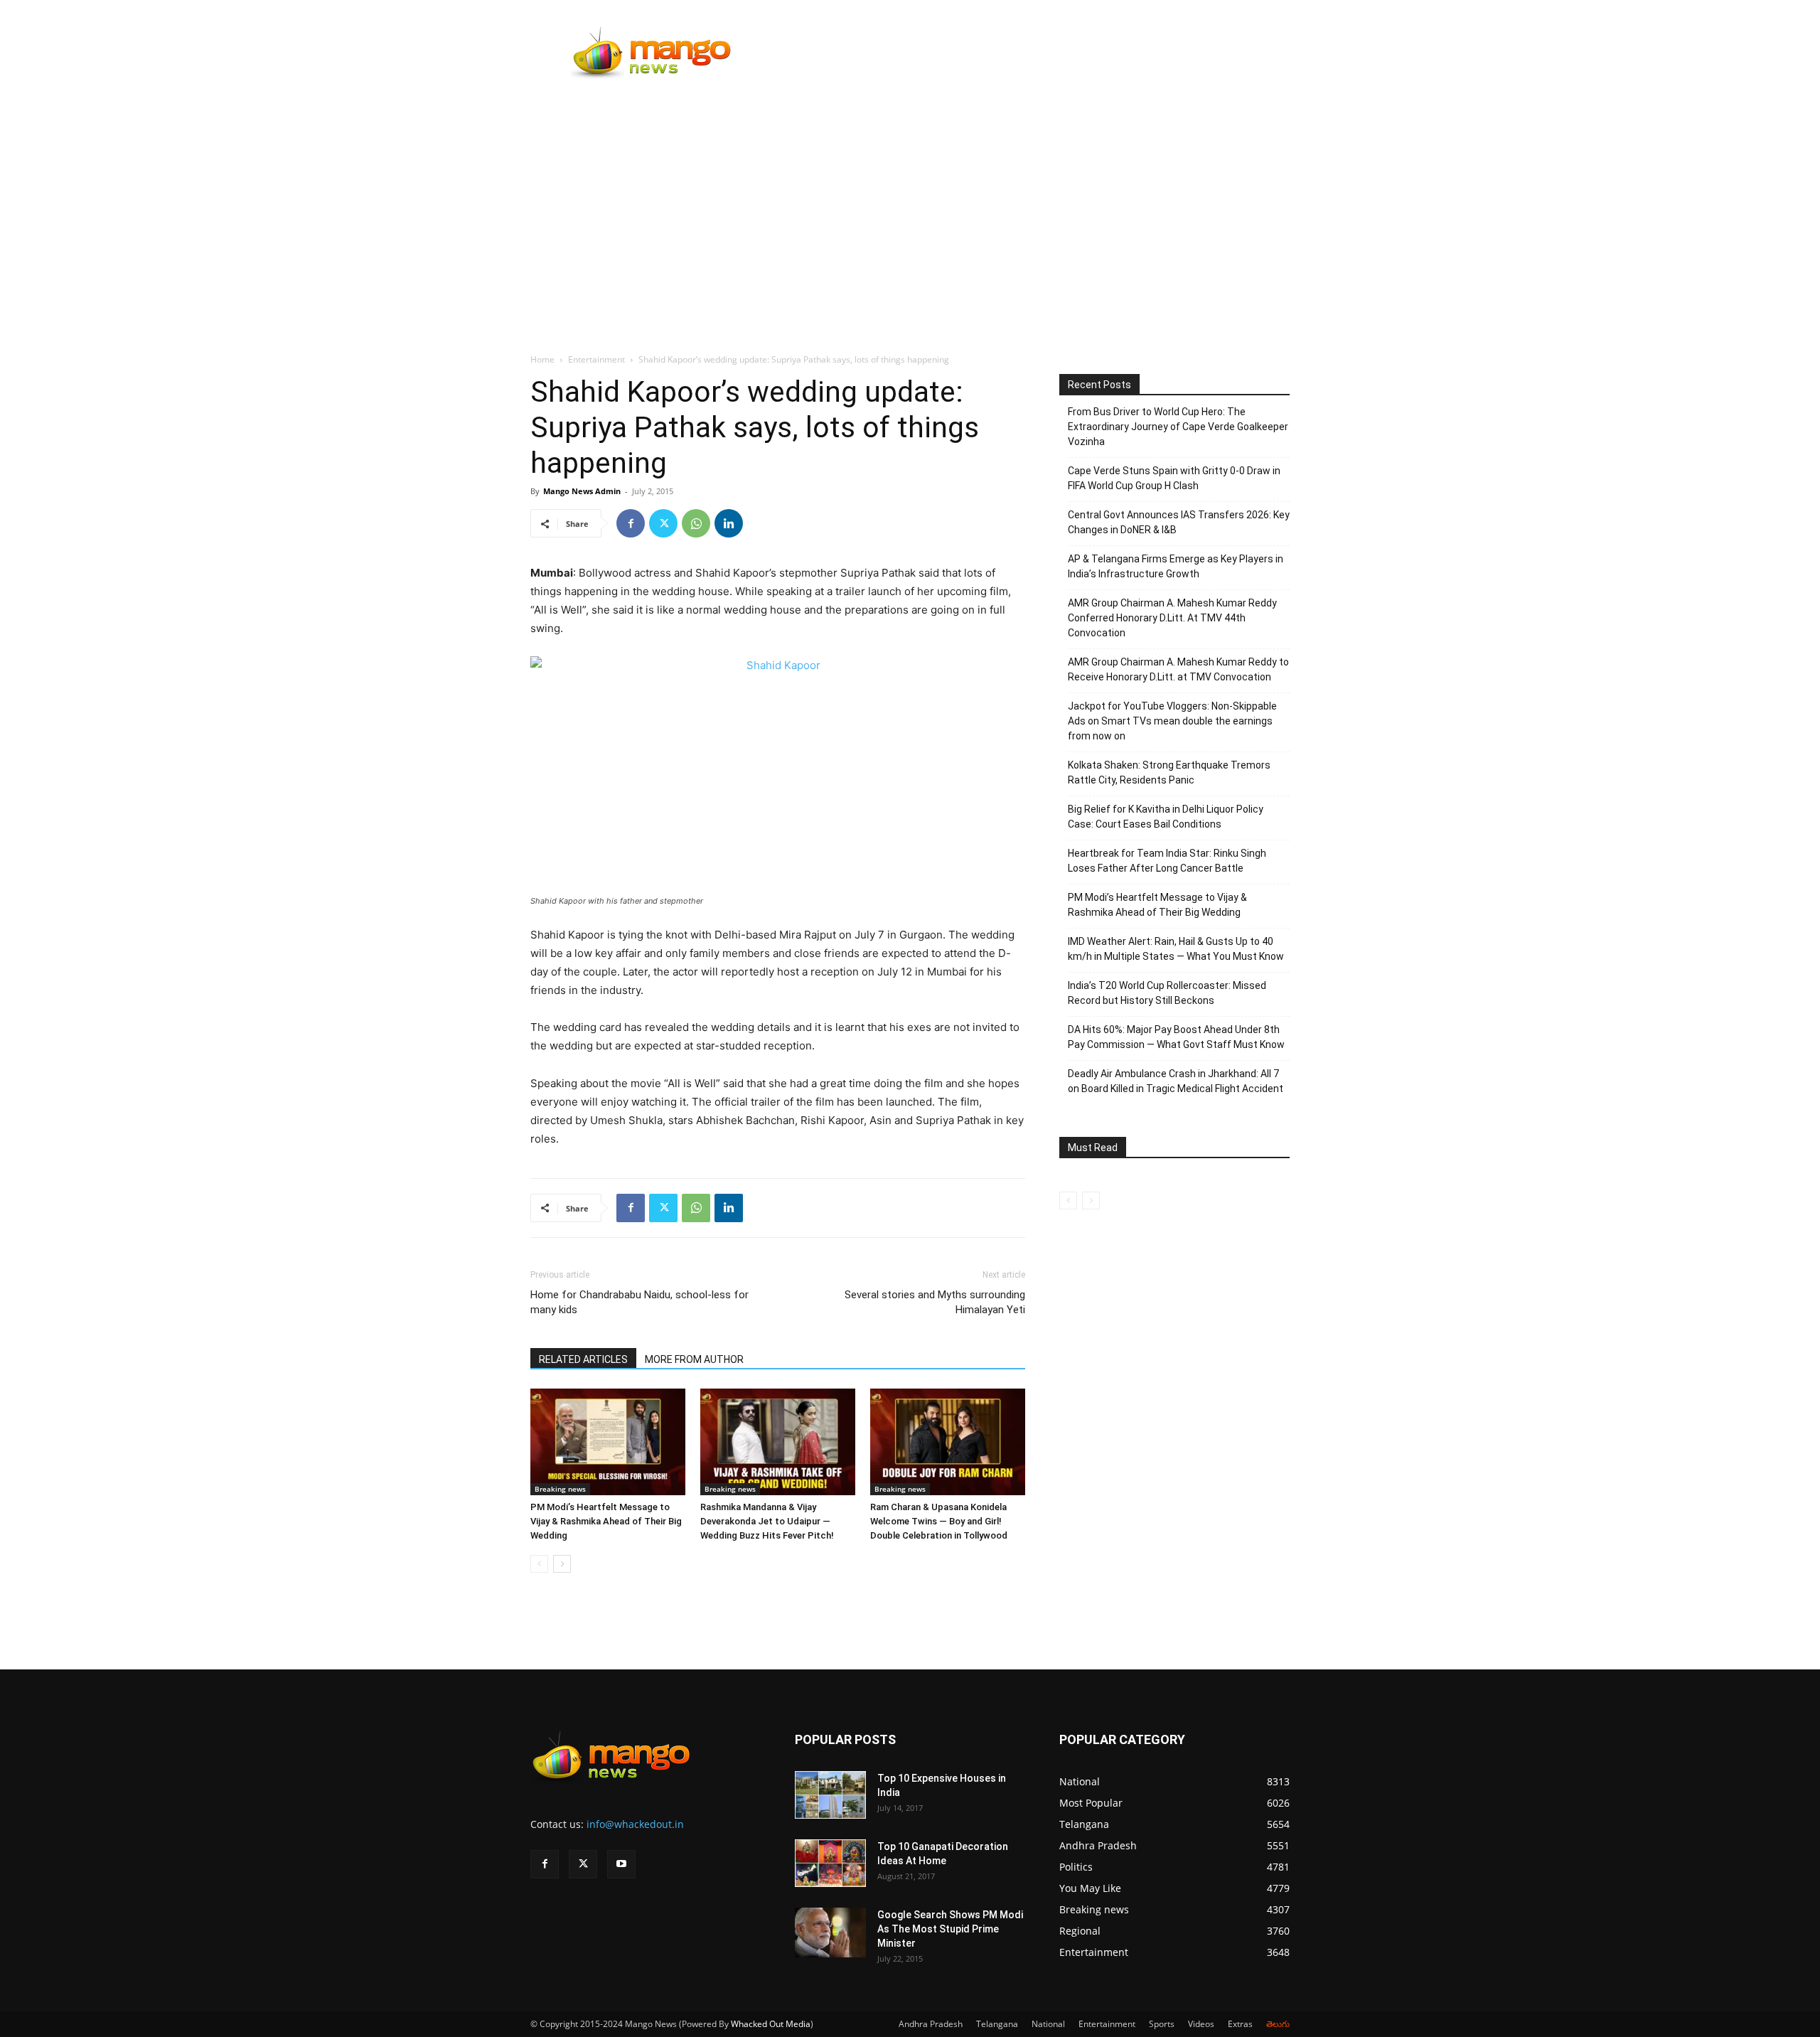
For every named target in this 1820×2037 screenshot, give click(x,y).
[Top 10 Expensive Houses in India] (830, 1795)
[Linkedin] (729, 523)
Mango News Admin (582, 491)
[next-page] (562, 1564)
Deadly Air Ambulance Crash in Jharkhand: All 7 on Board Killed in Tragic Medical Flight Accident (1176, 1081)
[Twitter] (663, 523)
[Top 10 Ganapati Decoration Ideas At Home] (830, 1863)
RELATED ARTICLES (583, 1359)
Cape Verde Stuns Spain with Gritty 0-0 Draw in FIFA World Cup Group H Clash (1174, 478)
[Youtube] (621, 1864)
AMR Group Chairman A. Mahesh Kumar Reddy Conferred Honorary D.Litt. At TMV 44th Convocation (1172, 618)
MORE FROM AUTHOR (694, 1359)
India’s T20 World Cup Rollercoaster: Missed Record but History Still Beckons (1167, 993)
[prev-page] (539, 1564)
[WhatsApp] (696, 523)
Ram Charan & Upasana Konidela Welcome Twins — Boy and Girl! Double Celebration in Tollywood (939, 1521)
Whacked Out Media (771, 2024)
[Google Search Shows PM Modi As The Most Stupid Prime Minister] (830, 1932)
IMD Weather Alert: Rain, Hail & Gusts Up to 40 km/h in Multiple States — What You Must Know (1176, 949)
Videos (1201, 2024)
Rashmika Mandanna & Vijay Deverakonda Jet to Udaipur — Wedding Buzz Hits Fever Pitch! (767, 1521)
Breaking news (560, 1489)
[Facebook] (631, 523)
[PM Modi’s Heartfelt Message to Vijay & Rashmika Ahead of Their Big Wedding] (608, 1442)
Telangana (997, 2024)
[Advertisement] (910, 197)
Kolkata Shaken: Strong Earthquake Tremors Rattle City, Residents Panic (1169, 772)
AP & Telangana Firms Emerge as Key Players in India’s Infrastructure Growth (1176, 566)
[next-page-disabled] (1091, 1201)
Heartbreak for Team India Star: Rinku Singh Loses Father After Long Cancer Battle (1167, 861)
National (1048, 2024)
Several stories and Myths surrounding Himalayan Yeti (935, 1302)
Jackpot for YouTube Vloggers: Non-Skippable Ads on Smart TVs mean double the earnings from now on (1172, 721)
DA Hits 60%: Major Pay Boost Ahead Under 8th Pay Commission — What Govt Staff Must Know (1176, 1037)
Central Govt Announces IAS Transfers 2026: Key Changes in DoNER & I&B (1179, 522)
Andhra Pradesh (931, 2024)
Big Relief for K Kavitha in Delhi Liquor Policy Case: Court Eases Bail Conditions (1166, 817)
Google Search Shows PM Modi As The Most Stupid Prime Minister (950, 1929)
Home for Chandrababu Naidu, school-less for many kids (639, 1302)
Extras (1240, 2024)
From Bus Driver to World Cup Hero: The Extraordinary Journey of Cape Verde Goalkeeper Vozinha (1178, 427)
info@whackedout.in (635, 1824)
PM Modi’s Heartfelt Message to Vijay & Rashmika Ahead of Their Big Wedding (606, 1521)
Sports (1162, 2024)
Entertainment (596, 359)
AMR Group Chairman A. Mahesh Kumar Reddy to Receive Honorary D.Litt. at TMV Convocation (1178, 669)
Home (542, 359)
